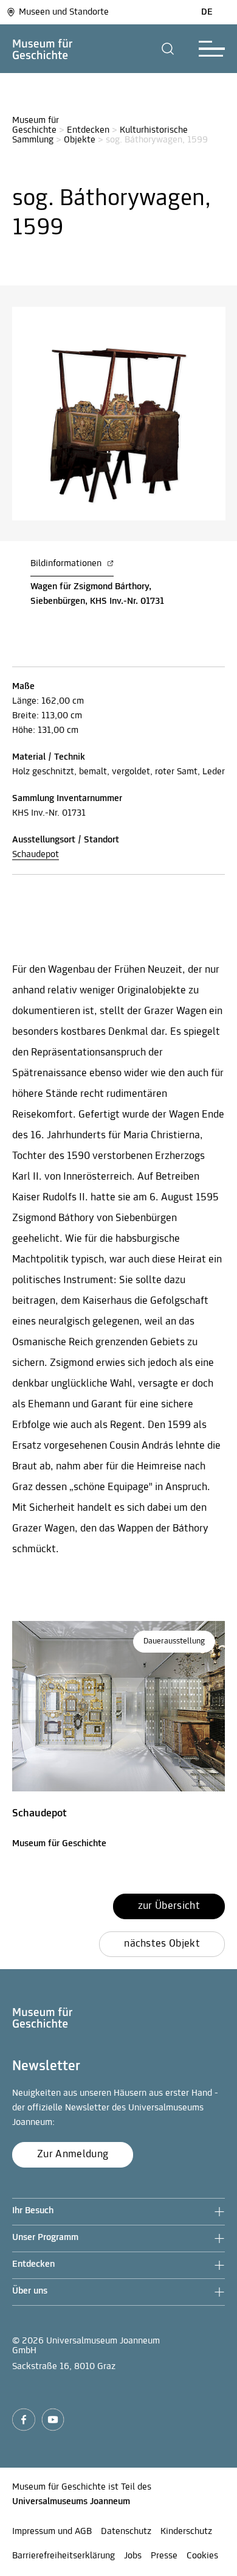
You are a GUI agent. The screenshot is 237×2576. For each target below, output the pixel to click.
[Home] (43, 49)
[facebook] (24, 2420)
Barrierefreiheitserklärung (64, 2556)
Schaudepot (36, 855)
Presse (164, 2556)
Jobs (133, 2556)
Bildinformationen (67, 564)
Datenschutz (126, 2532)
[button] (168, 49)
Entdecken (88, 130)
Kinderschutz (186, 2532)
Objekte (80, 140)
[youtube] (53, 2420)
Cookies (202, 2556)
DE (207, 12)
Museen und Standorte (64, 12)
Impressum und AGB (52, 2532)
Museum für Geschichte (37, 125)
